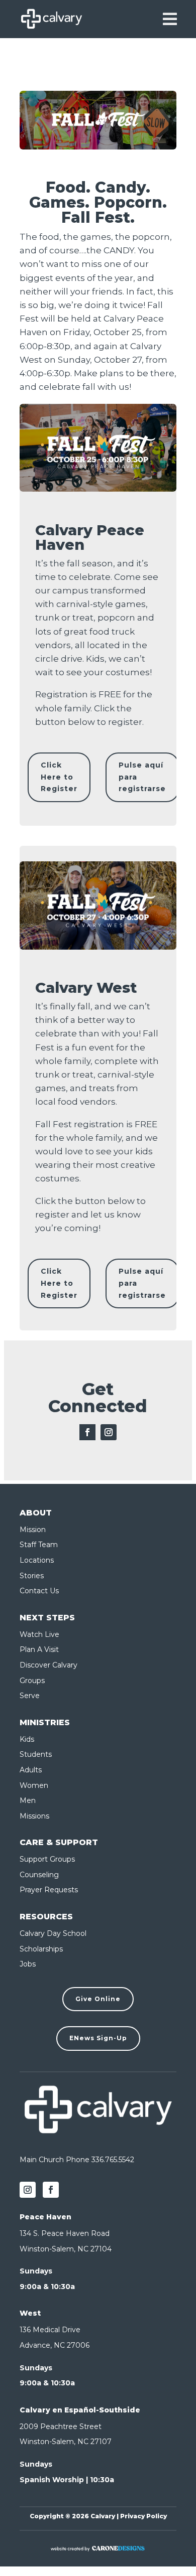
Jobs (28, 1964)
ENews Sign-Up (98, 2038)
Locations (37, 1560)
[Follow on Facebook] (87, 1432)
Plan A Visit (39, 1649)
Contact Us (39, 1591)
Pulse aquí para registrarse (142, 777)
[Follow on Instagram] (109, 1432)
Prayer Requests (49, 1890)
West (30, 2313)
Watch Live (39, 1634)
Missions (34, 1816)
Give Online (98, 1999)
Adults (31, 1770)
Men (28, 1800)
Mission (33, 1530)
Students (36, 1754)
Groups (32, 1681)
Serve (30, 1696)
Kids (27, 1739)
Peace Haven (45, 2217)
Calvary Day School (53, 1933)
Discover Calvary (48, 1665)
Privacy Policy (143, 2516)
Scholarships (41, 1949)
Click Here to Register (59, 777)
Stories (32, 1576)
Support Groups (47, 1859)
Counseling (39, 1875)
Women (34, 1785)
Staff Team (39, 1545)
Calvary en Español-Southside (80, 2410)
